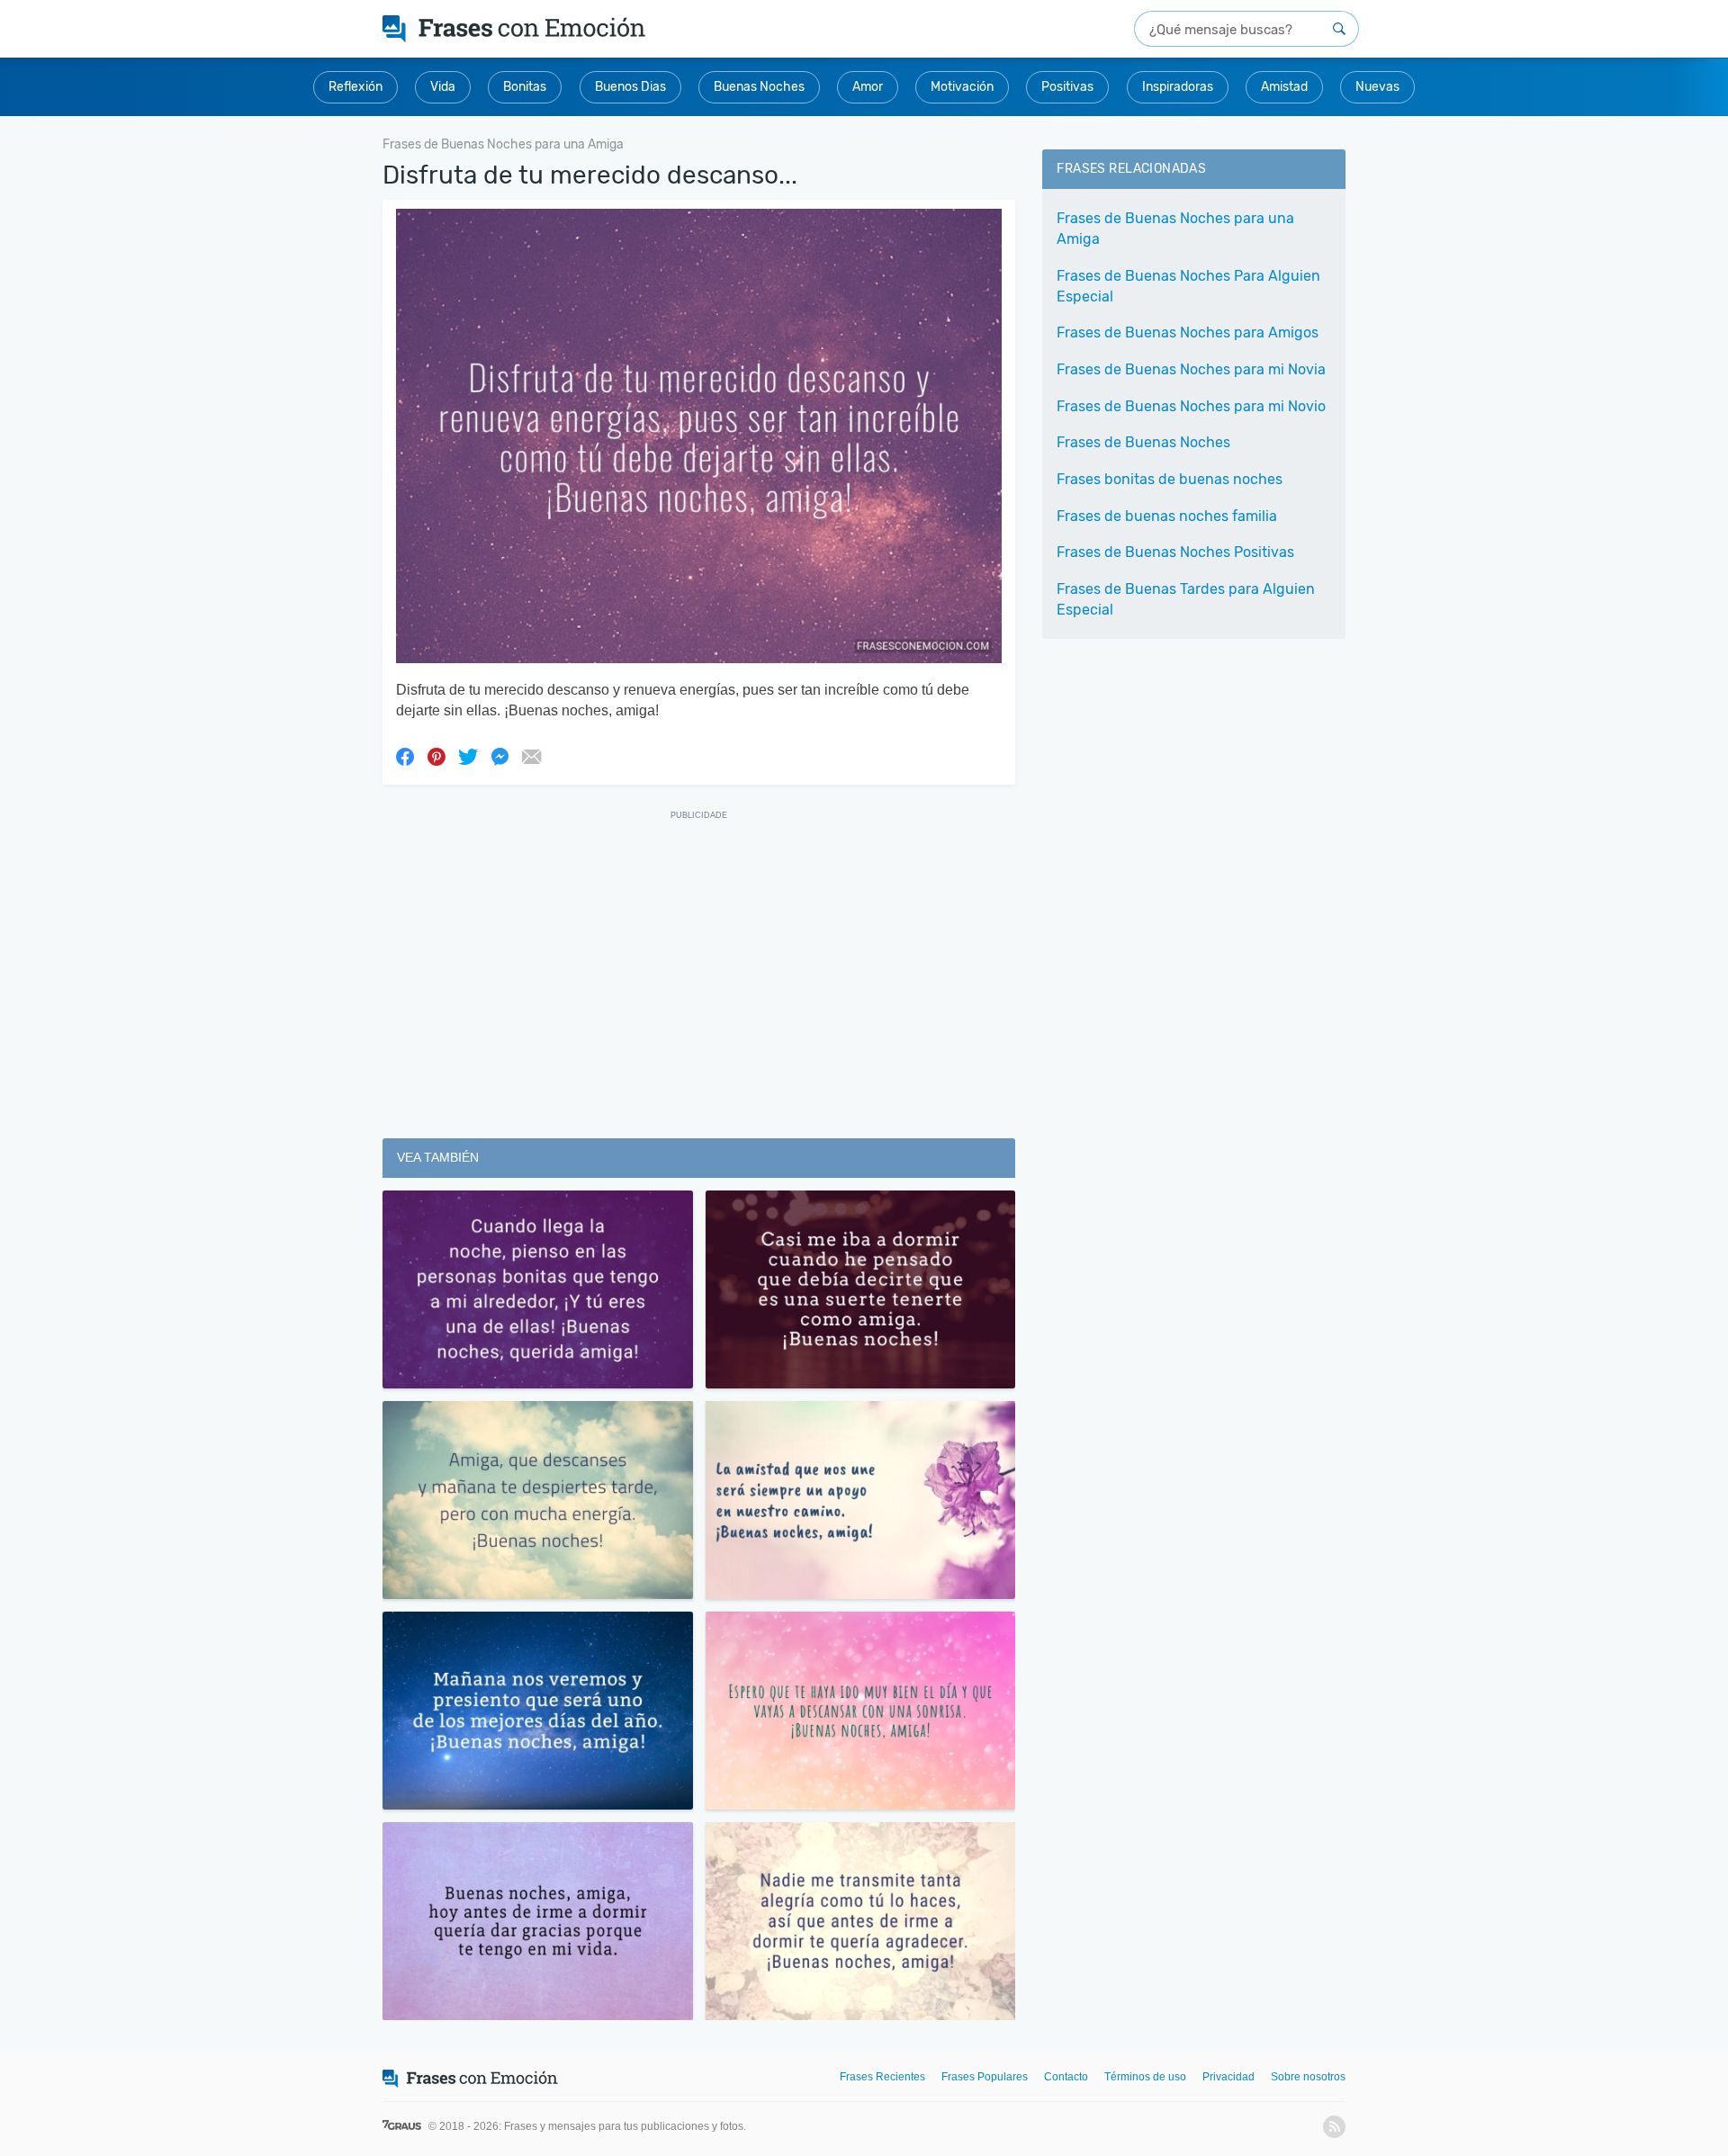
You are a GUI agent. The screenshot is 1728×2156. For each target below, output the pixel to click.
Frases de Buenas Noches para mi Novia (1191, 369)
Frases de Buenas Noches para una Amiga (1175, 229)
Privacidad (1228, 2077)
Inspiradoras (1178, 87)
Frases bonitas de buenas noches (1170, 479)
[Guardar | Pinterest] (436, 756)
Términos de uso (1145, 2077)
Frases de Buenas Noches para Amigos (1188, 332)
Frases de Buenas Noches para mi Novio (1191, 406)
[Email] (531, 756)
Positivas (1067, 87)
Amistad (1284, 87)
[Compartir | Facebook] (405, 756)
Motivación (962, 87)
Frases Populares (985, 2077)
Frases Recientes (882, 2077)
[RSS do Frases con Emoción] (1334, 2127)
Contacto (1066, 2077)
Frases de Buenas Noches (1143, 442)
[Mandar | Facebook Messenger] (499, 756)
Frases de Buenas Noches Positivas (1175, 552)
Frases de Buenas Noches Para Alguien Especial (1188, 286)
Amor (868, 87)
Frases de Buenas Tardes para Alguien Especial (1186, 599)
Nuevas (1377, 87)
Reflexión (355, 87)
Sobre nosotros (1308, 2077)
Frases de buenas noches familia (1167, 516)
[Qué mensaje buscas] (1339, 29)
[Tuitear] (468, 756)
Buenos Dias (630, 87)
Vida (443, 87)
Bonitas (525, 87)
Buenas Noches (759, 87)
